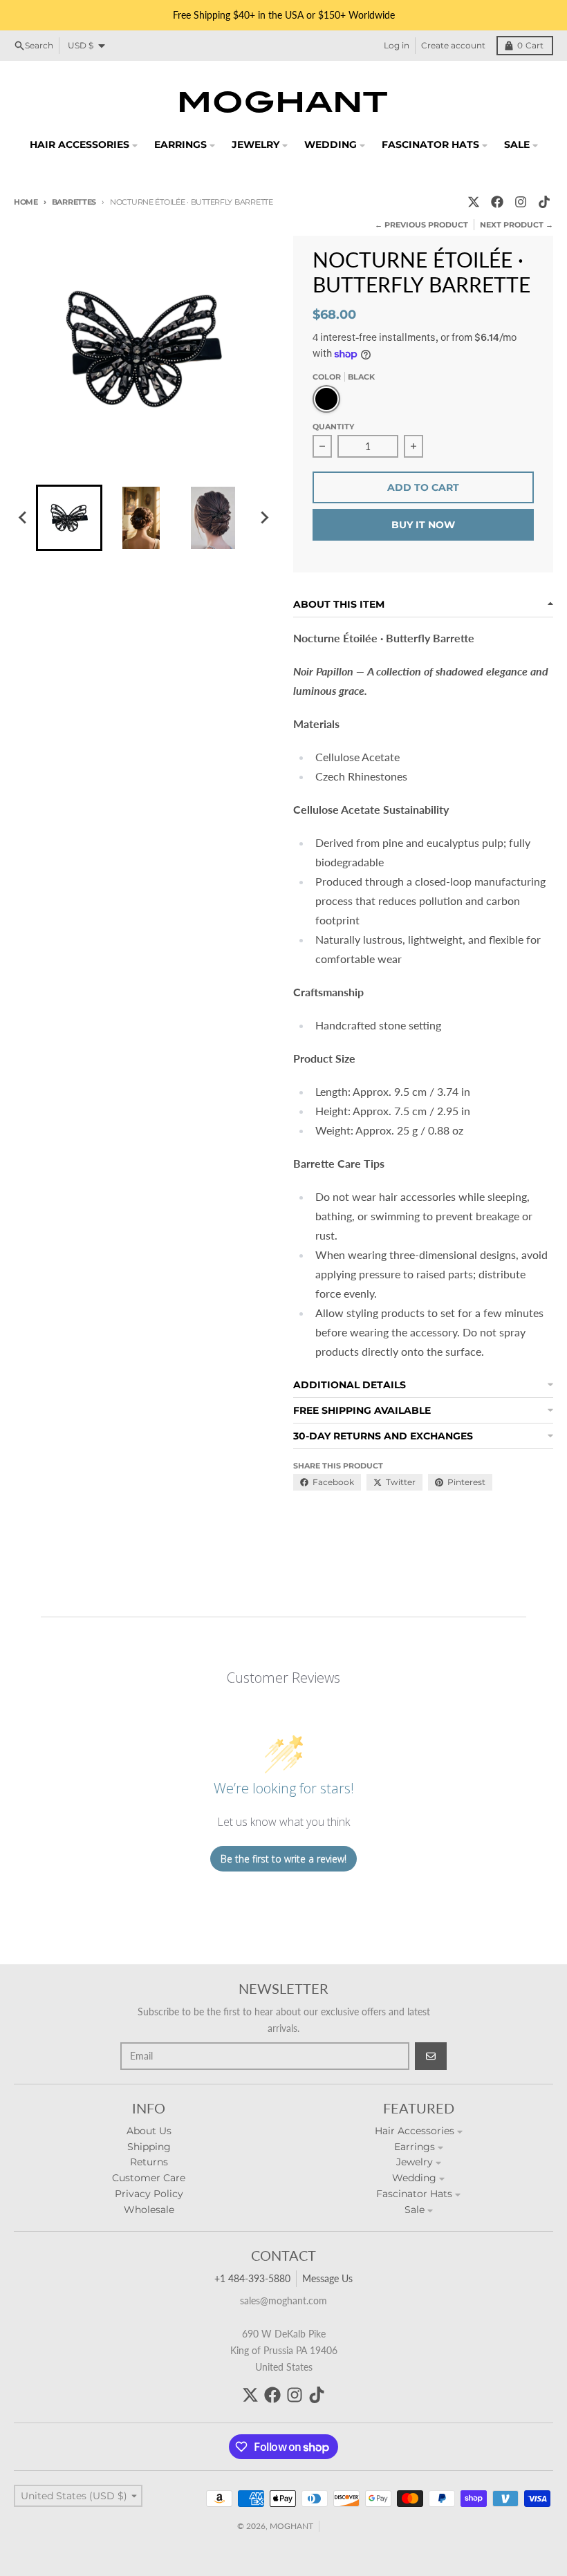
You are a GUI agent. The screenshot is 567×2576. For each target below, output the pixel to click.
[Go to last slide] (24, 518)
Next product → (517, 225)
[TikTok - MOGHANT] (544, 202)
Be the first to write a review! (283, 1859)
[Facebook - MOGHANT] (497, 202)
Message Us (327, 2278)
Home (26, 202)
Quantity (333, 427)
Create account (453, 45)
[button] (69, 518)
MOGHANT (291, 2526)
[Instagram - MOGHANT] (521, 202)
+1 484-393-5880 (252, 2278)
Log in (397, 45)
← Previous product (421, 225)
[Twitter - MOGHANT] (474, 202)
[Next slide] (264, 518)
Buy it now (423, 525)
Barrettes (74, 202)
